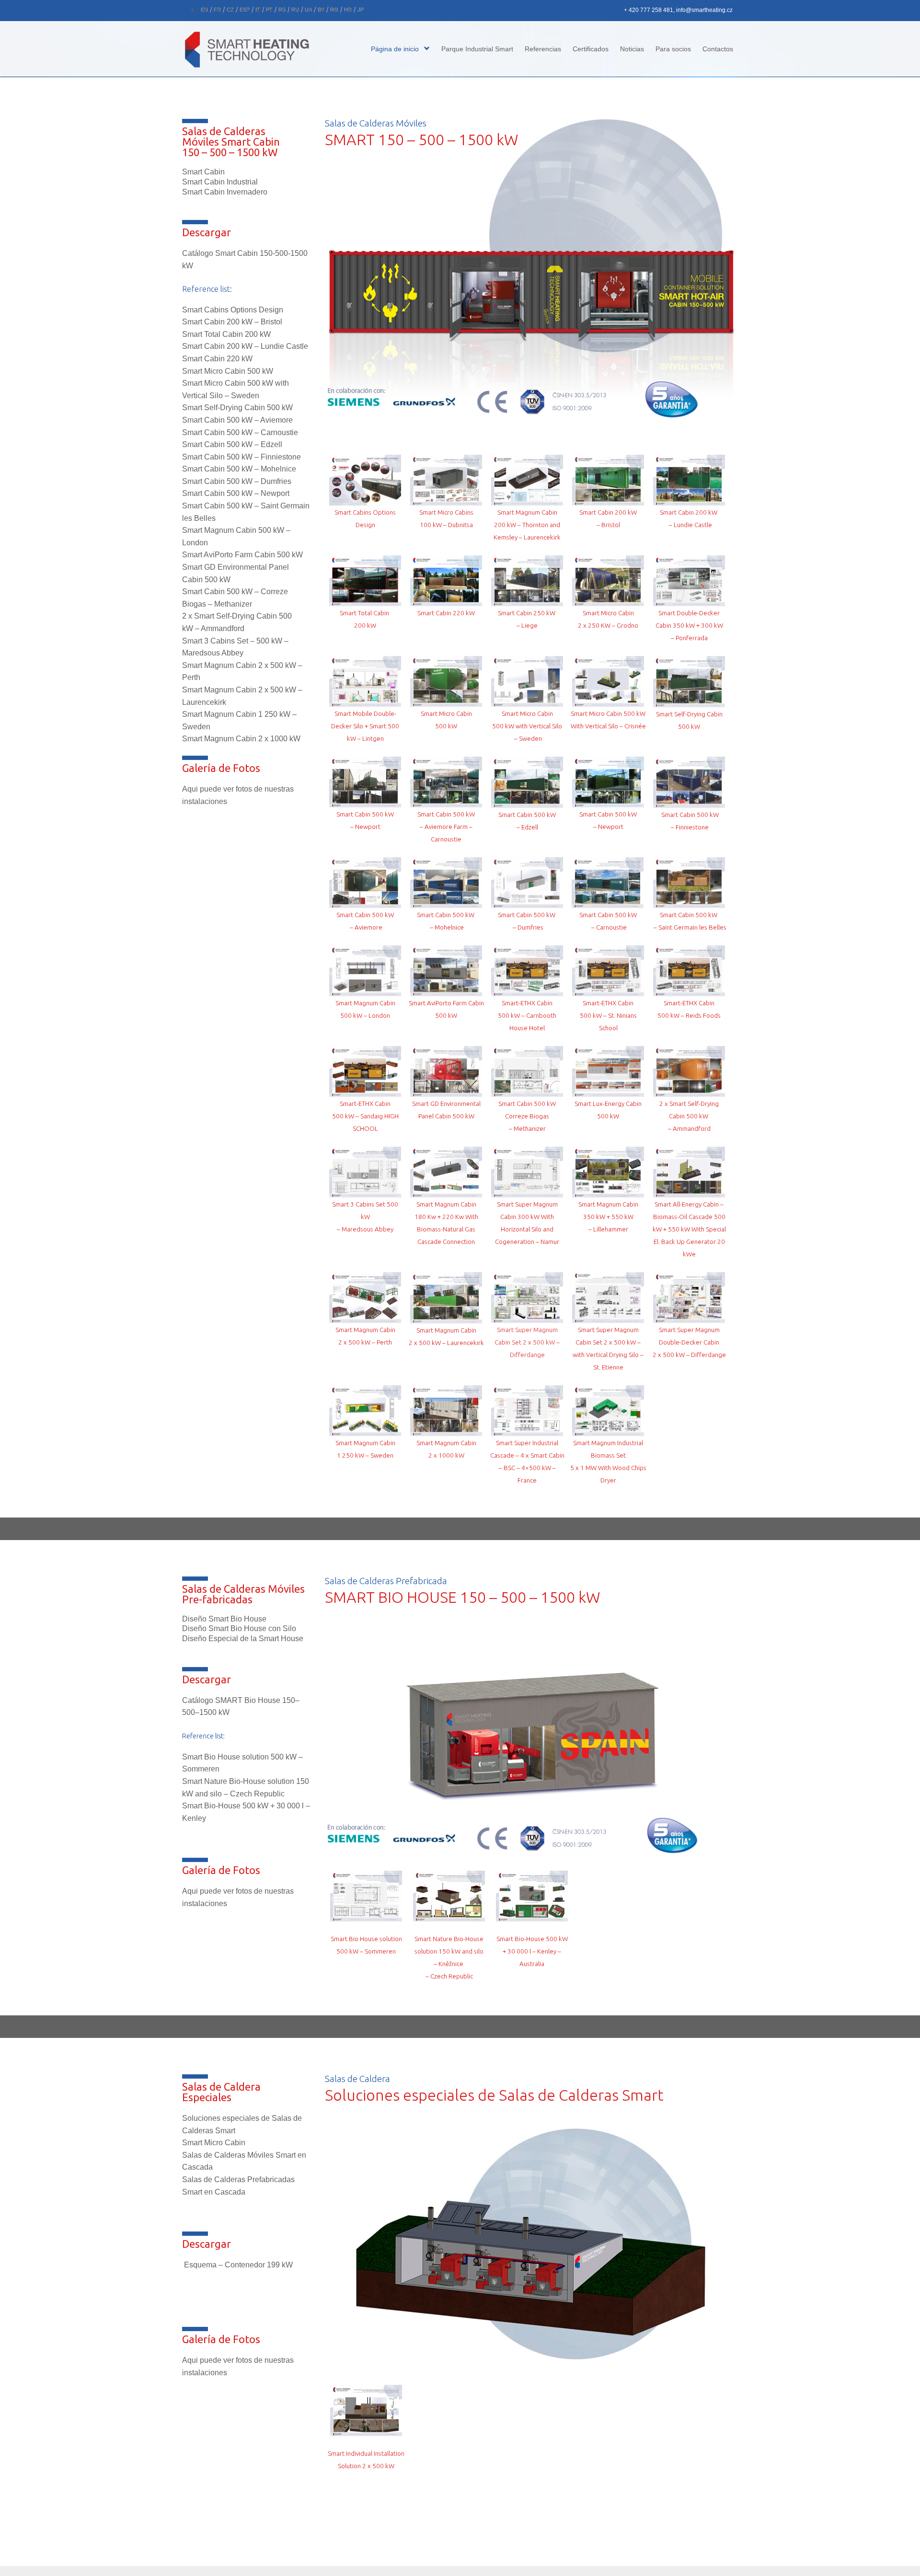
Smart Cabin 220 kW (217, 359)
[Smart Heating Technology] (254, 49)
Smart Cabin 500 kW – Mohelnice (239, 469)
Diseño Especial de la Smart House (243, 1639)
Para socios (673, 49)
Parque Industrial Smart (477, 49)
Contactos (718, 49)
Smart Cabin (203, 172)
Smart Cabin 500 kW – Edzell (232, 444)
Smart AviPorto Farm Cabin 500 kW (242, 555)
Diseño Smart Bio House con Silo (239, 1628)
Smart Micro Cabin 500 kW (228, 371)
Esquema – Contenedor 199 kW (238, 2265)
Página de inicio (395, 49)
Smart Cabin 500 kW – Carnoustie (240, 432)
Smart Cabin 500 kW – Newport (236, 493)
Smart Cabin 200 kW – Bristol (232, 322)
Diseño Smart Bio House (224, 1619)
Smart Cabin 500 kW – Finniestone (241, 457)
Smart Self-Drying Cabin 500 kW (237, 408)
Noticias (632, 49)
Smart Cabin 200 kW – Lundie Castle (245, 346)
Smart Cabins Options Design (233, 310)
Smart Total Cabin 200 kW (226, 334)
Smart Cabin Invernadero (225, 192)
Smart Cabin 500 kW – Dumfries (237, 481)
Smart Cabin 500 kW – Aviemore (237, 420)
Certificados (591, 49)
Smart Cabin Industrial (220, 182)
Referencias (543, 49)
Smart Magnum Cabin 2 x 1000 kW (241, 739)
